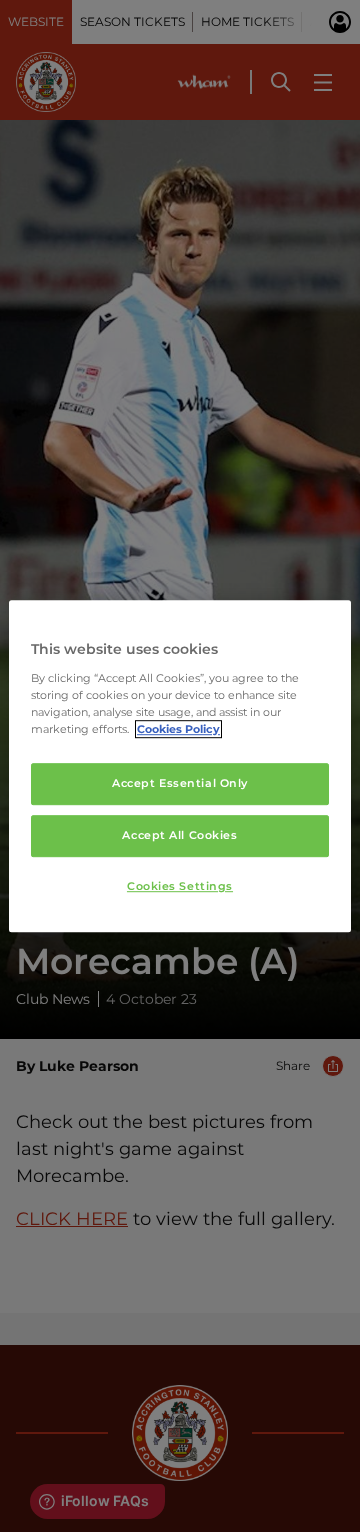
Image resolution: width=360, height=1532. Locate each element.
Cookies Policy (178, 729)
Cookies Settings (180, 886)
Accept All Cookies (179, 835)
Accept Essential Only (180, 783)
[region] (180, 766)
